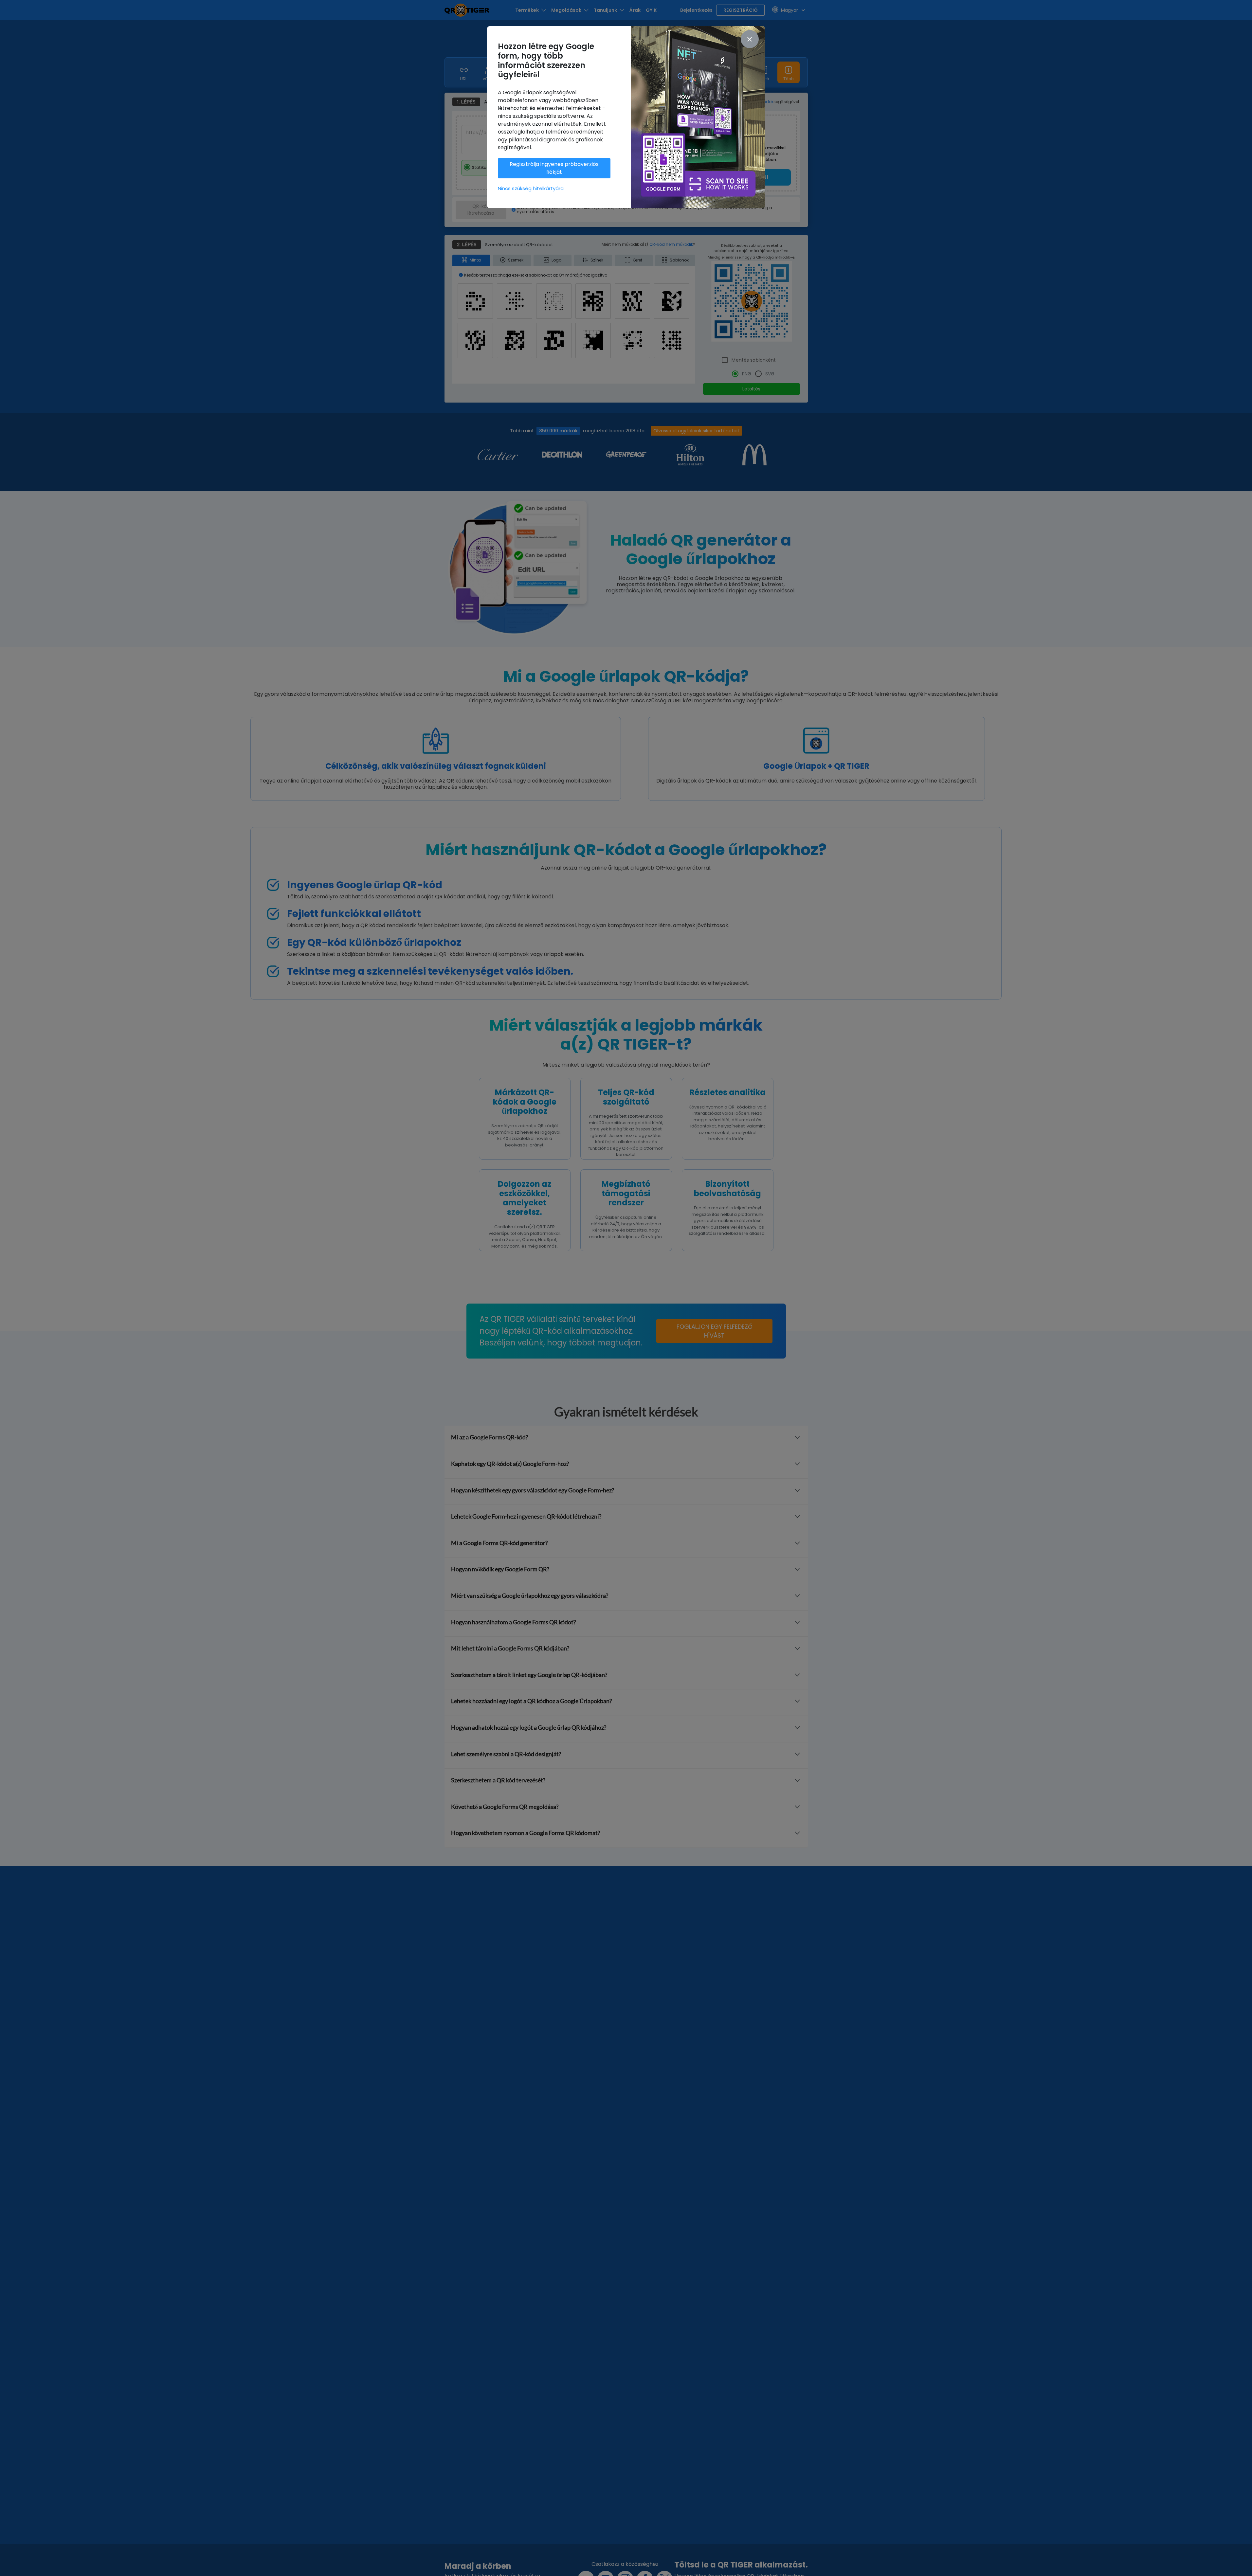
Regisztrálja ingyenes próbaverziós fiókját (554, 168)
